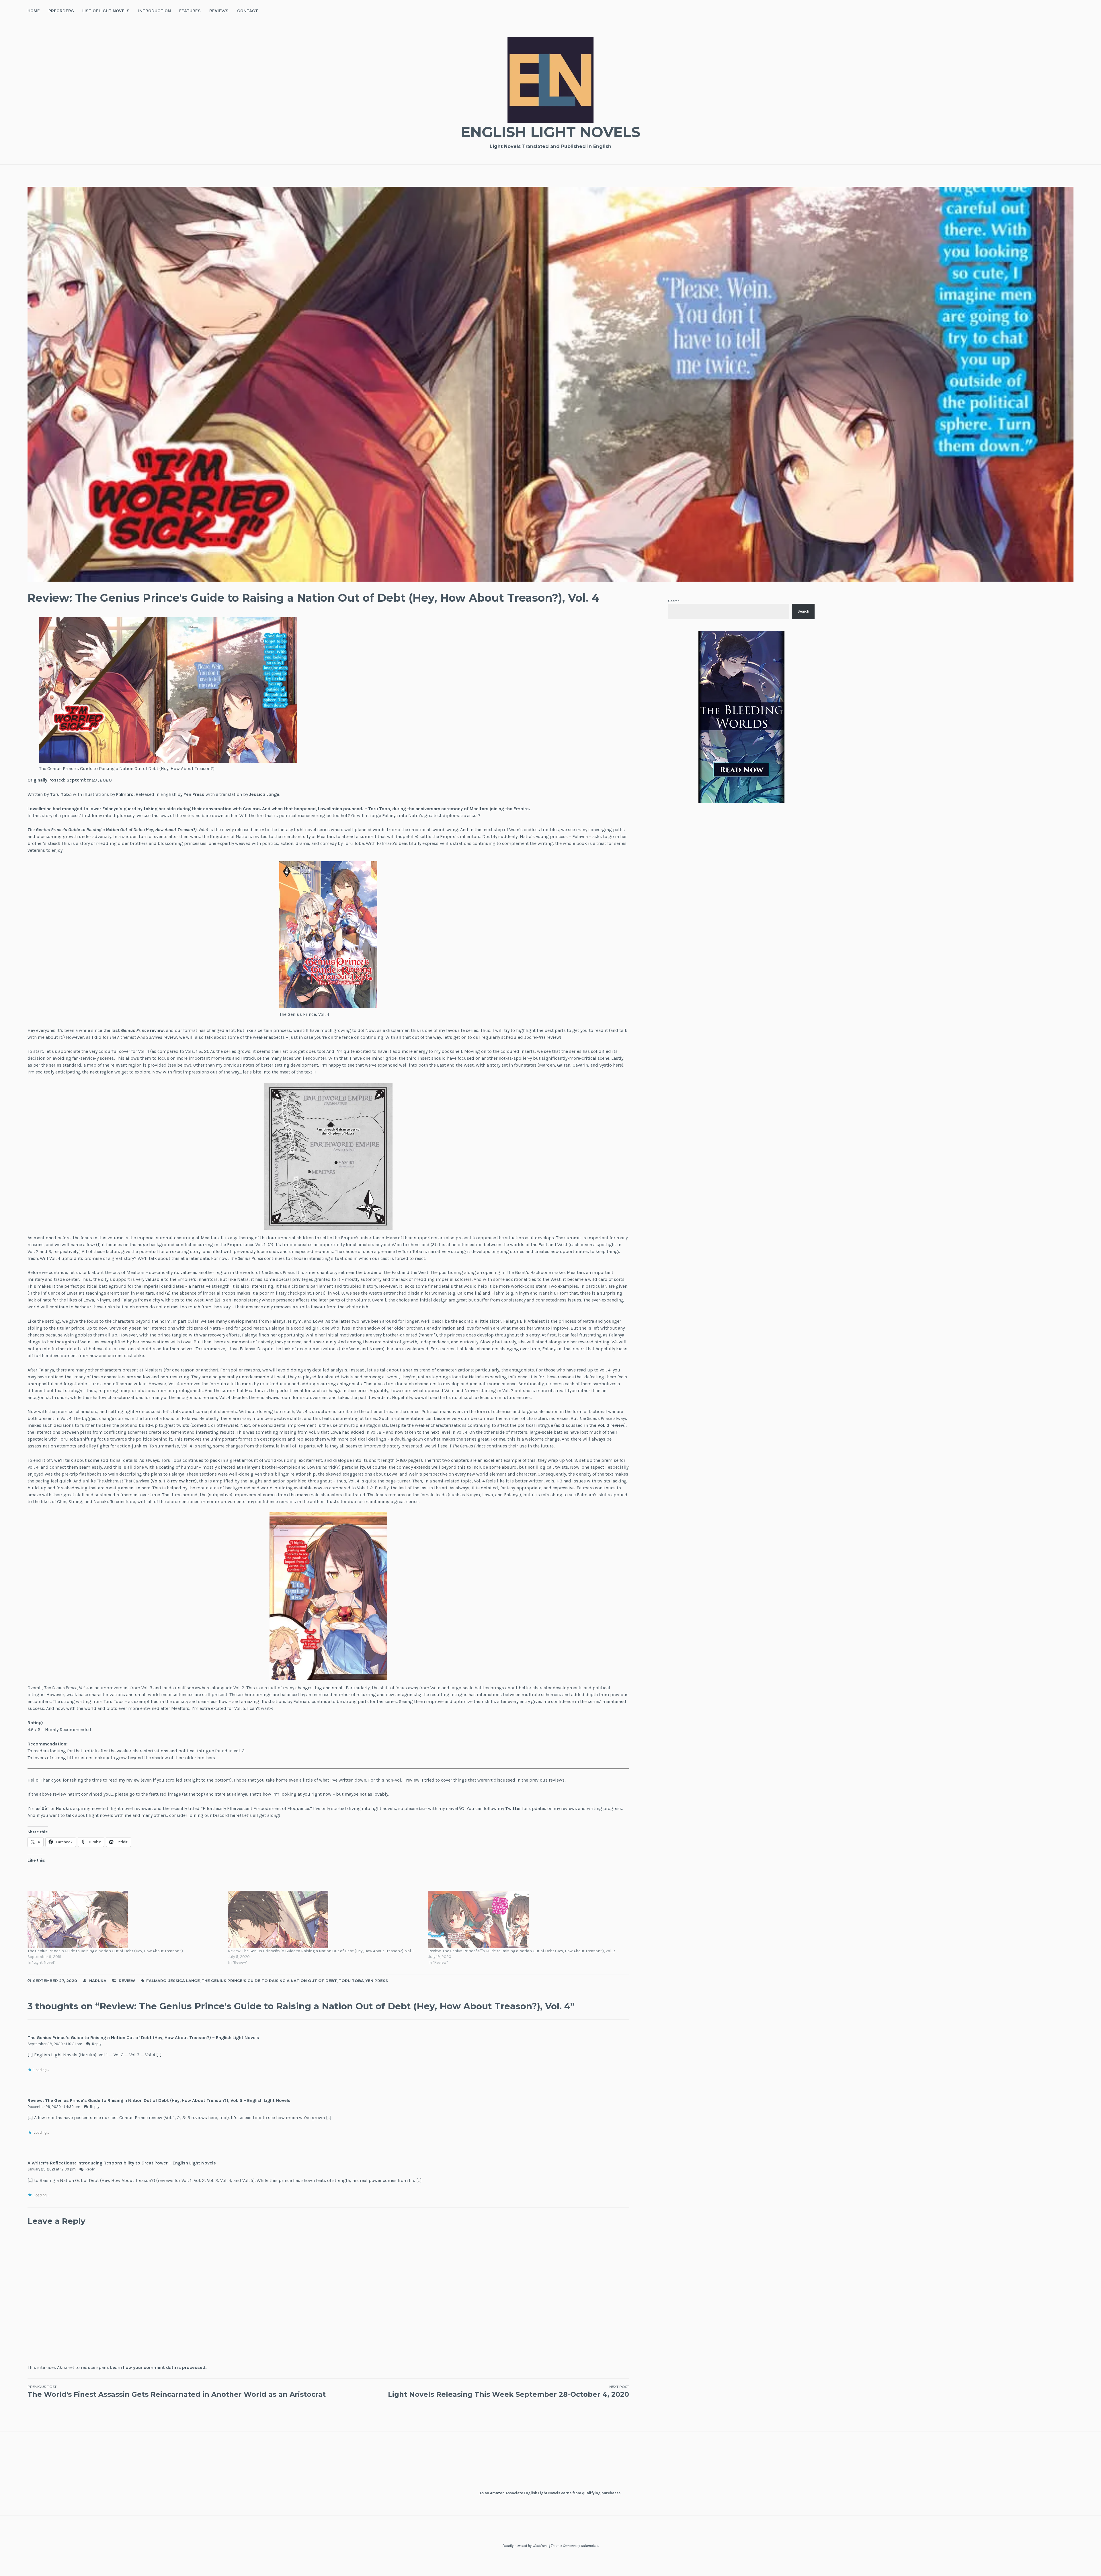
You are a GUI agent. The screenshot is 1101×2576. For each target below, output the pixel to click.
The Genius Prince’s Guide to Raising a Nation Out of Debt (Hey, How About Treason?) (112, 830)
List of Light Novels (106, 11)
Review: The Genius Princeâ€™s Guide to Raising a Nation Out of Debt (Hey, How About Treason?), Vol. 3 (522, 1951)
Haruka (98, 1981)
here (235, 1815)
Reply (97, 2044)
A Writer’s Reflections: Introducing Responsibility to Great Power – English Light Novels (122, 2163)
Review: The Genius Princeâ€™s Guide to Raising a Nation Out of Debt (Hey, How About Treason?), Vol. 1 (321, 1951)
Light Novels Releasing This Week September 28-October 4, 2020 (508, 2391)
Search (674, 601)
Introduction (155, 11)
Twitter (513, 1808)
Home (34, 11)
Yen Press (194, 794)
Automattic (589, 2546)
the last (112, 1030)
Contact (248, 11)
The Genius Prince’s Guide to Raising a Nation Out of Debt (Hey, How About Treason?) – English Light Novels (143, 2038)
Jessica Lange (264, 794)
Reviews (219, 11)
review (157, 1030)
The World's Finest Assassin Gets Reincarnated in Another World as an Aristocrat (177, 2391)
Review (127, 1981)
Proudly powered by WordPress (525, 2546)
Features (190, 11)
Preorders (61, 11)
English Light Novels (550, 132)
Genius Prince (135, 1030)
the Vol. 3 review (607, 1425)
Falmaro (125, 794)
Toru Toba (61, 794)
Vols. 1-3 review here (174, 1481)
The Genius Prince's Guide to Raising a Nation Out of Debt (269, 1981)
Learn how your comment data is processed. (158, 2367)
